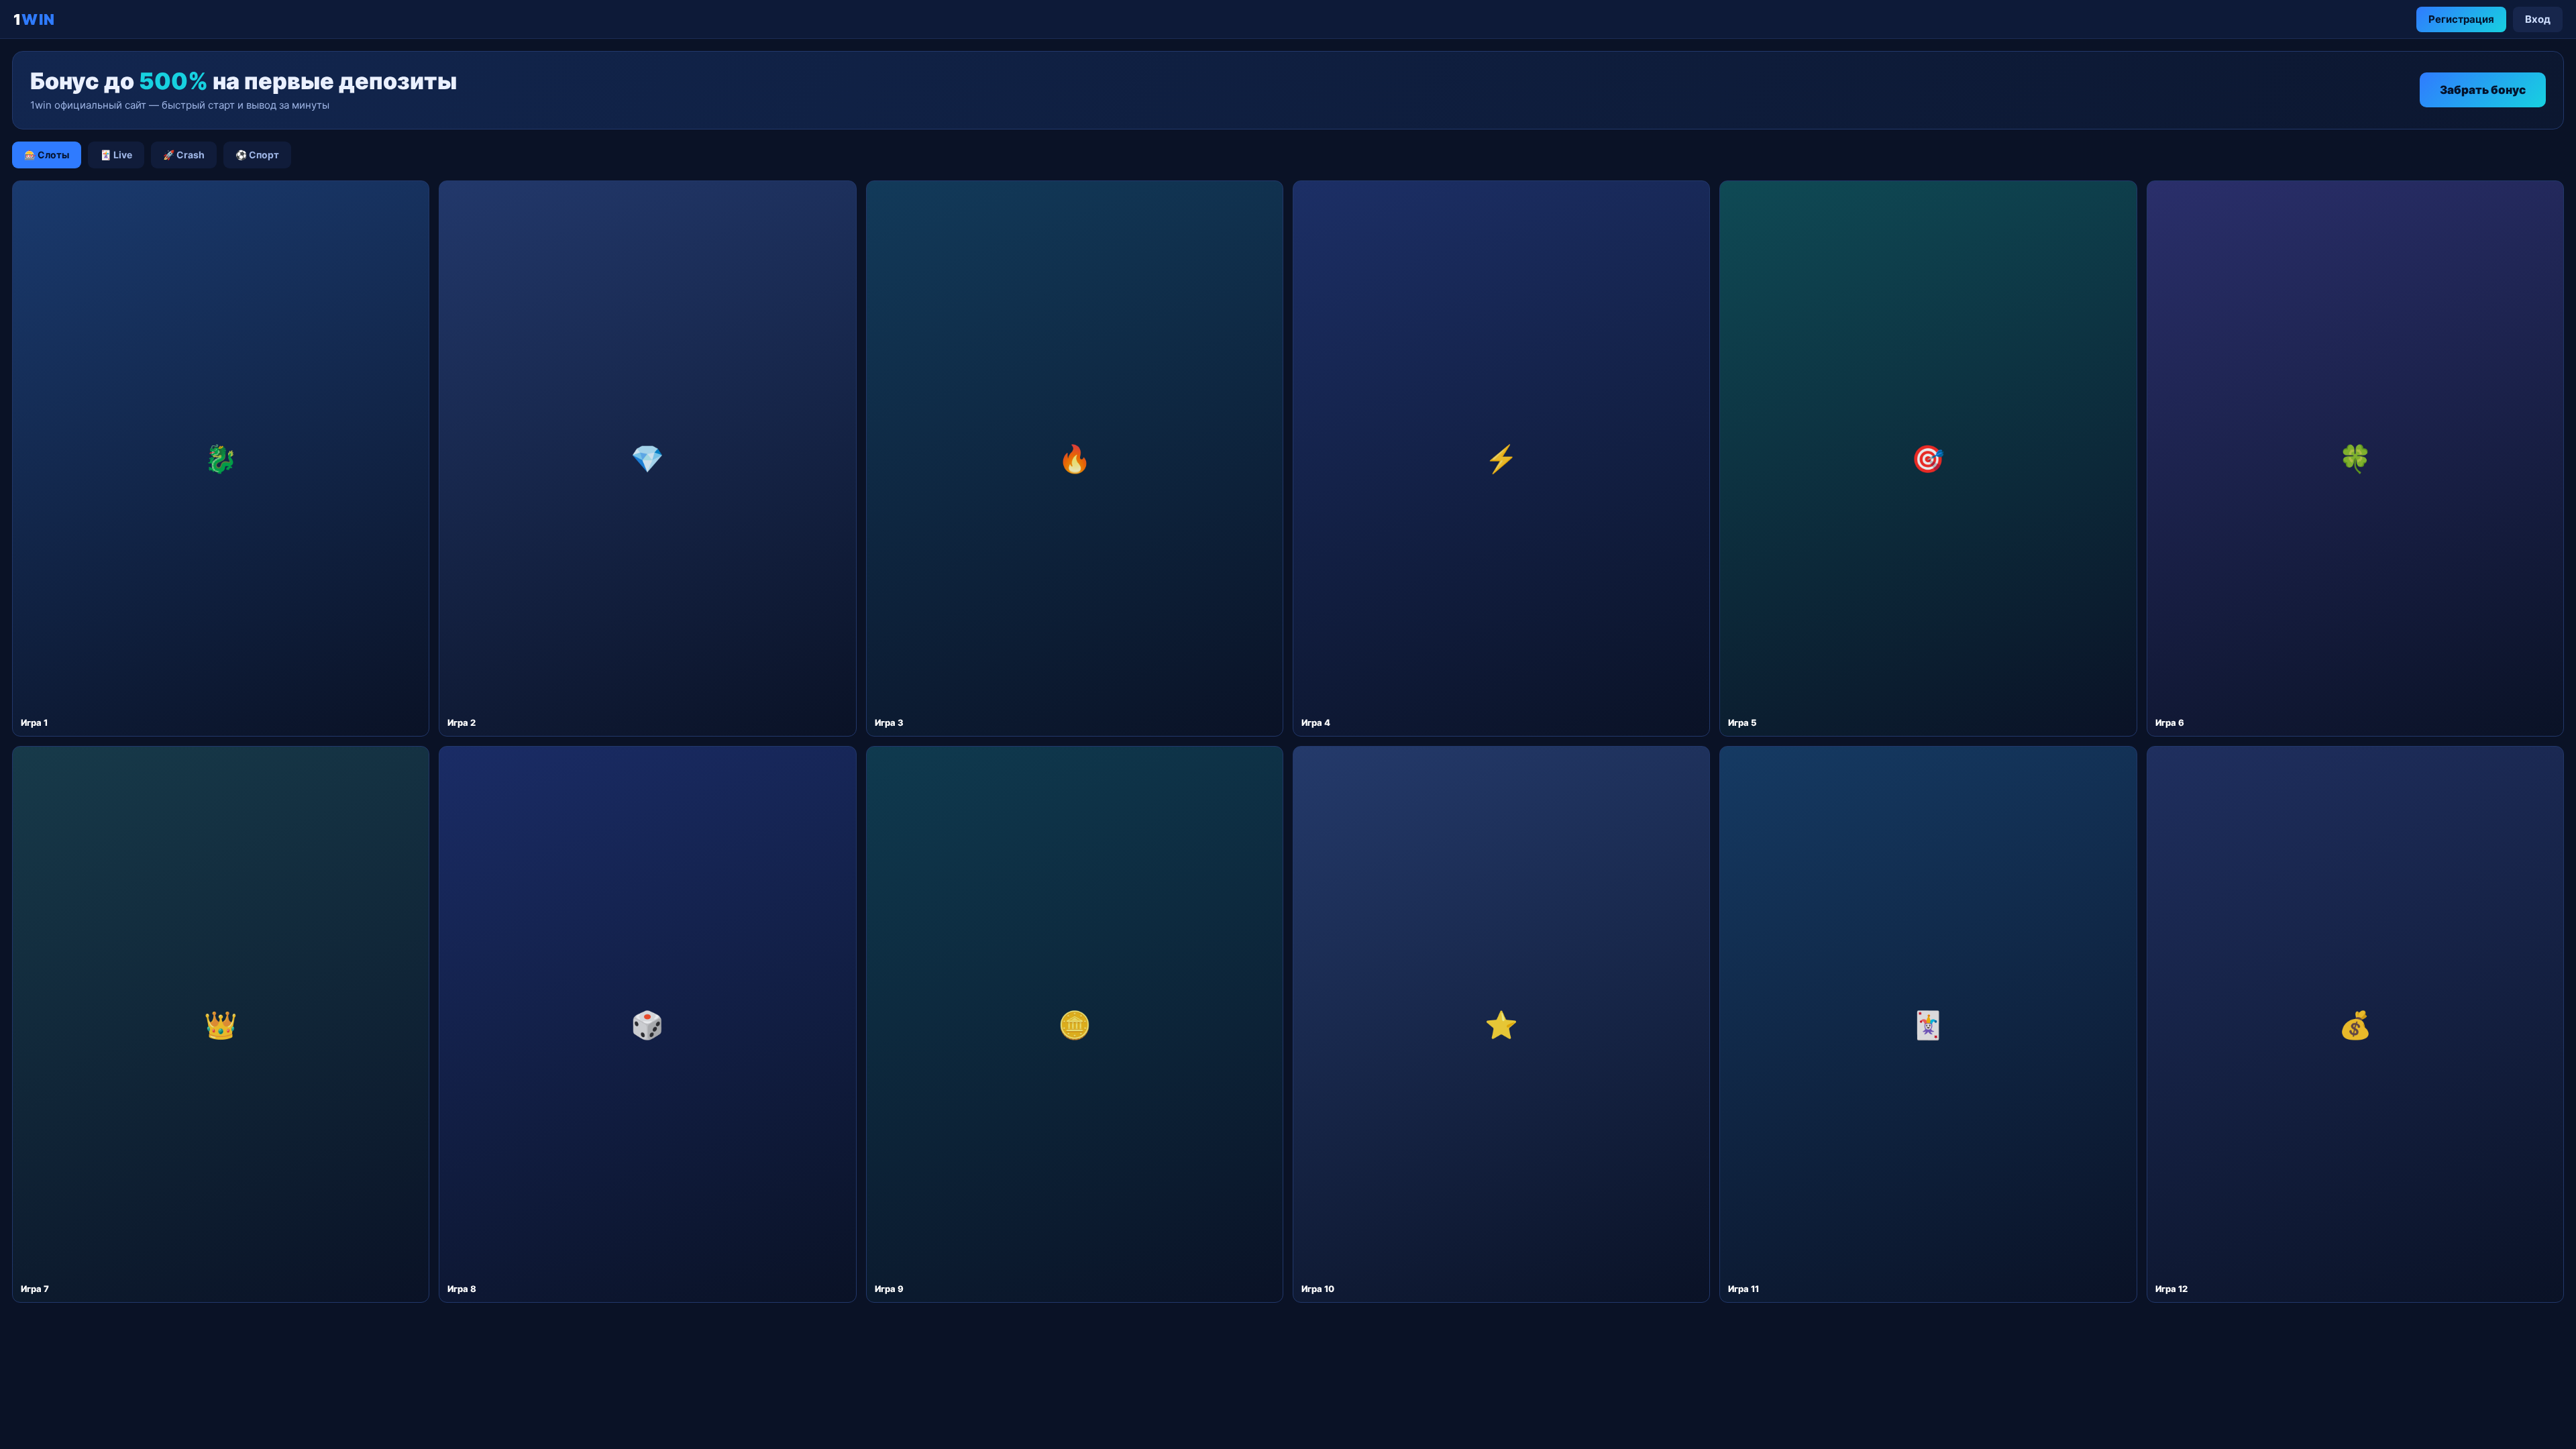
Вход (2538, 19)
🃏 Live (116, 155)
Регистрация (2461, 19)
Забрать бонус (2483, 90)
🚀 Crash (184, 155)
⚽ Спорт (257, 155)
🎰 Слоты (47, 155)
